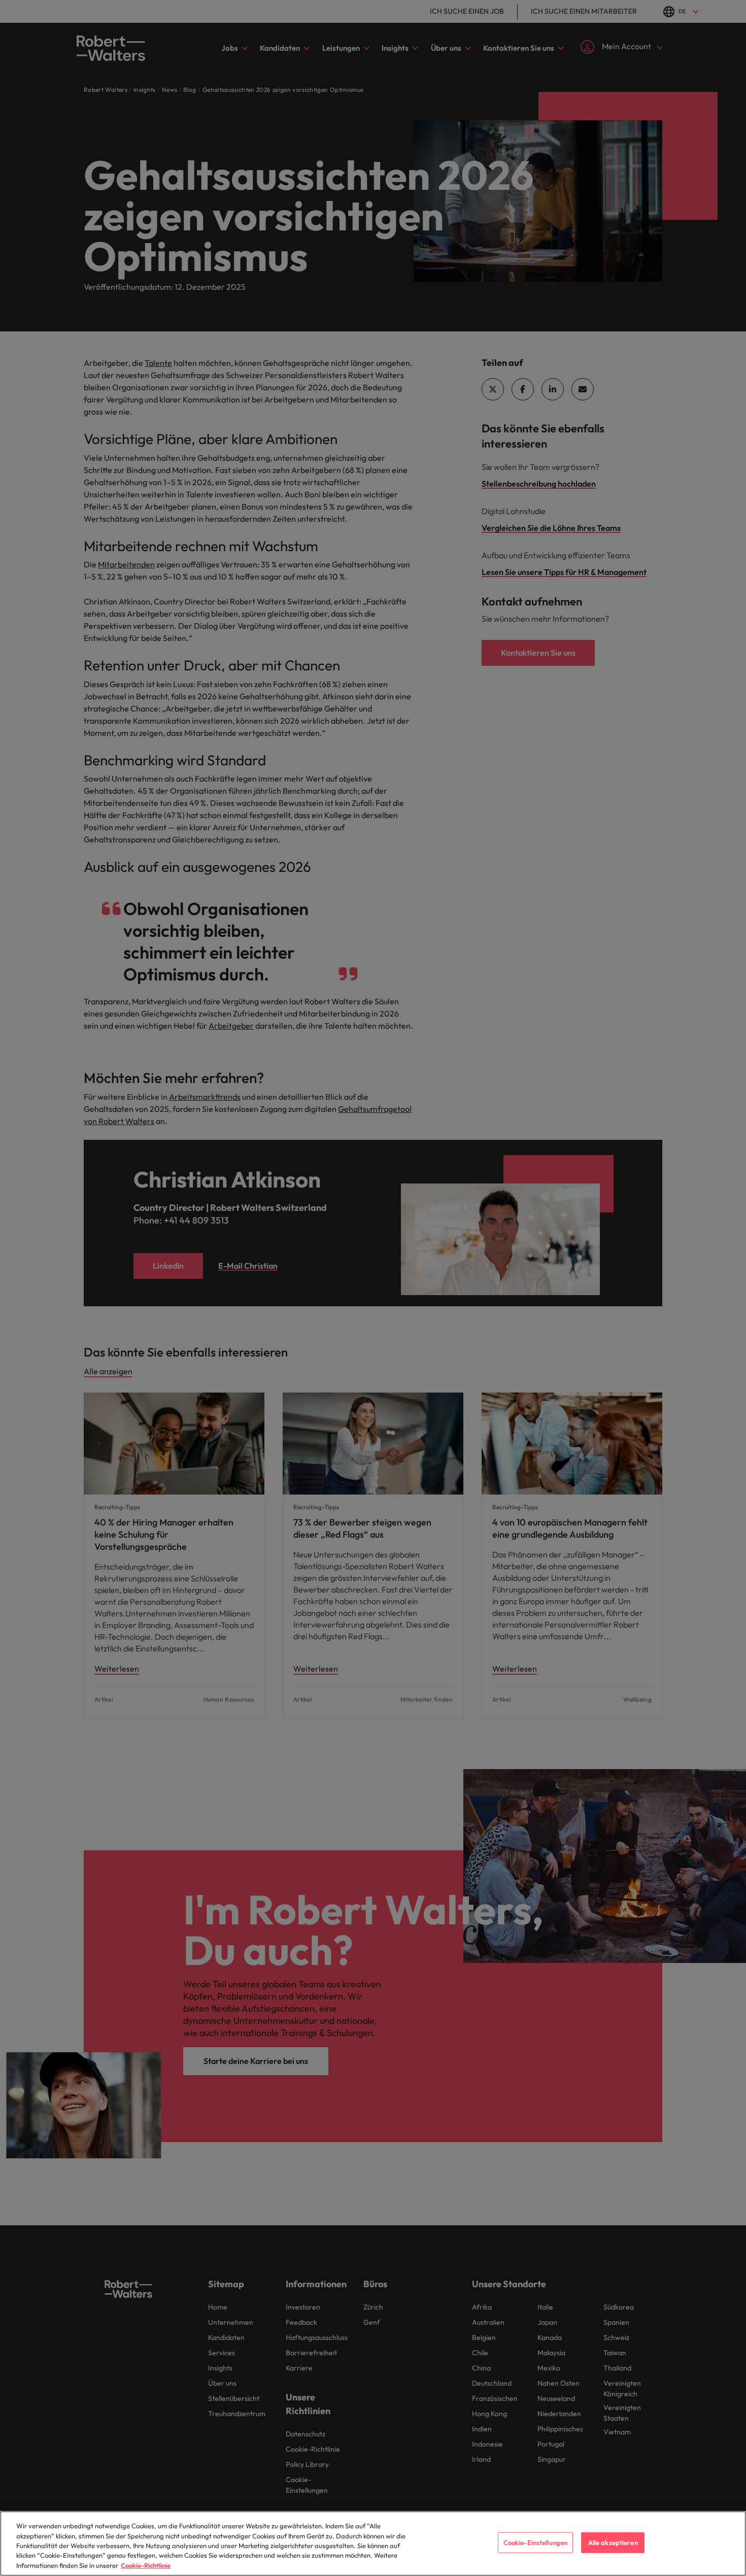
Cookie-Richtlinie (146, 2565)
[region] (373, 2544)
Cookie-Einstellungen (536, 2543)
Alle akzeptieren (613, 2543)
